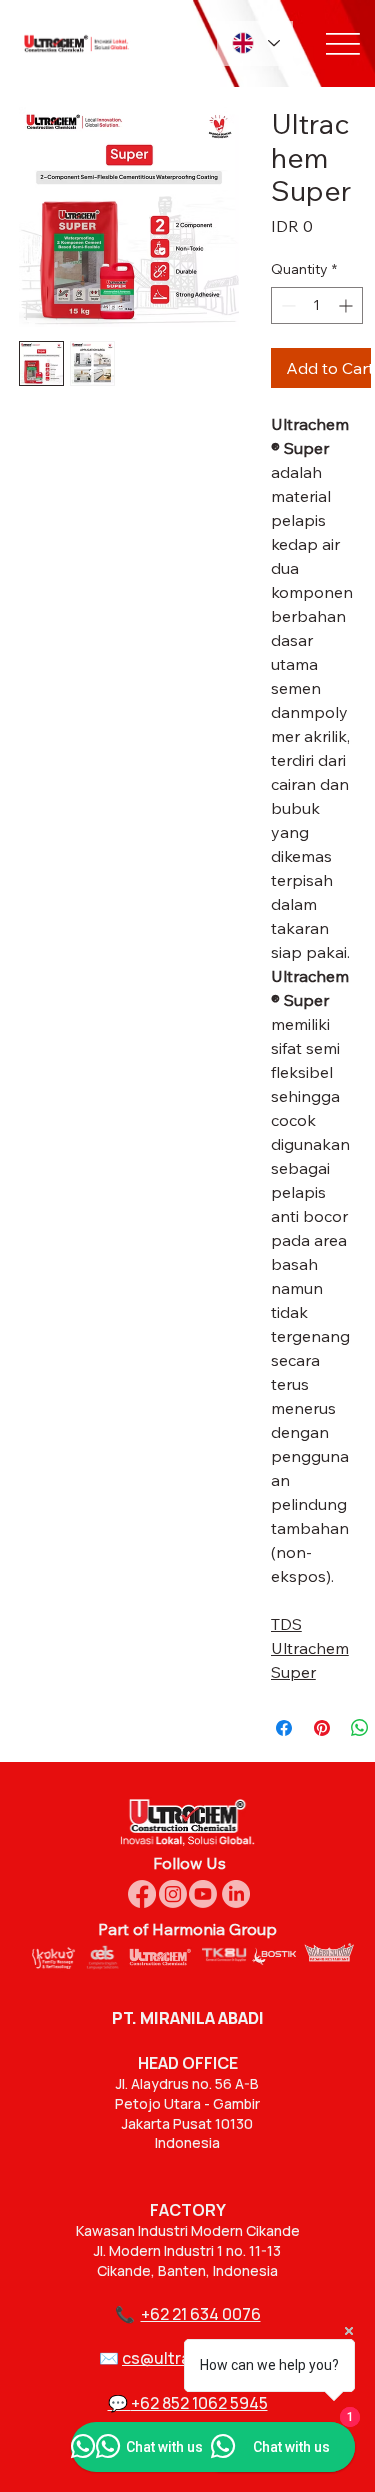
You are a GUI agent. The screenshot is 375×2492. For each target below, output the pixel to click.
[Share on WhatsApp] (360, 1728)
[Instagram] (173, 1894)
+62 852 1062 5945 (199, 2403)
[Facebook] (142, 1894)
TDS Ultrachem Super (310, 1648)
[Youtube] (203, 1894)
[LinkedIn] (236, 1894)
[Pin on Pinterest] (322, 1728)
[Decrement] (286, 305)
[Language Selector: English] (255, 43)
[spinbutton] (317, 305)
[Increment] (347, 305)
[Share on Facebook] (284, 1728)
